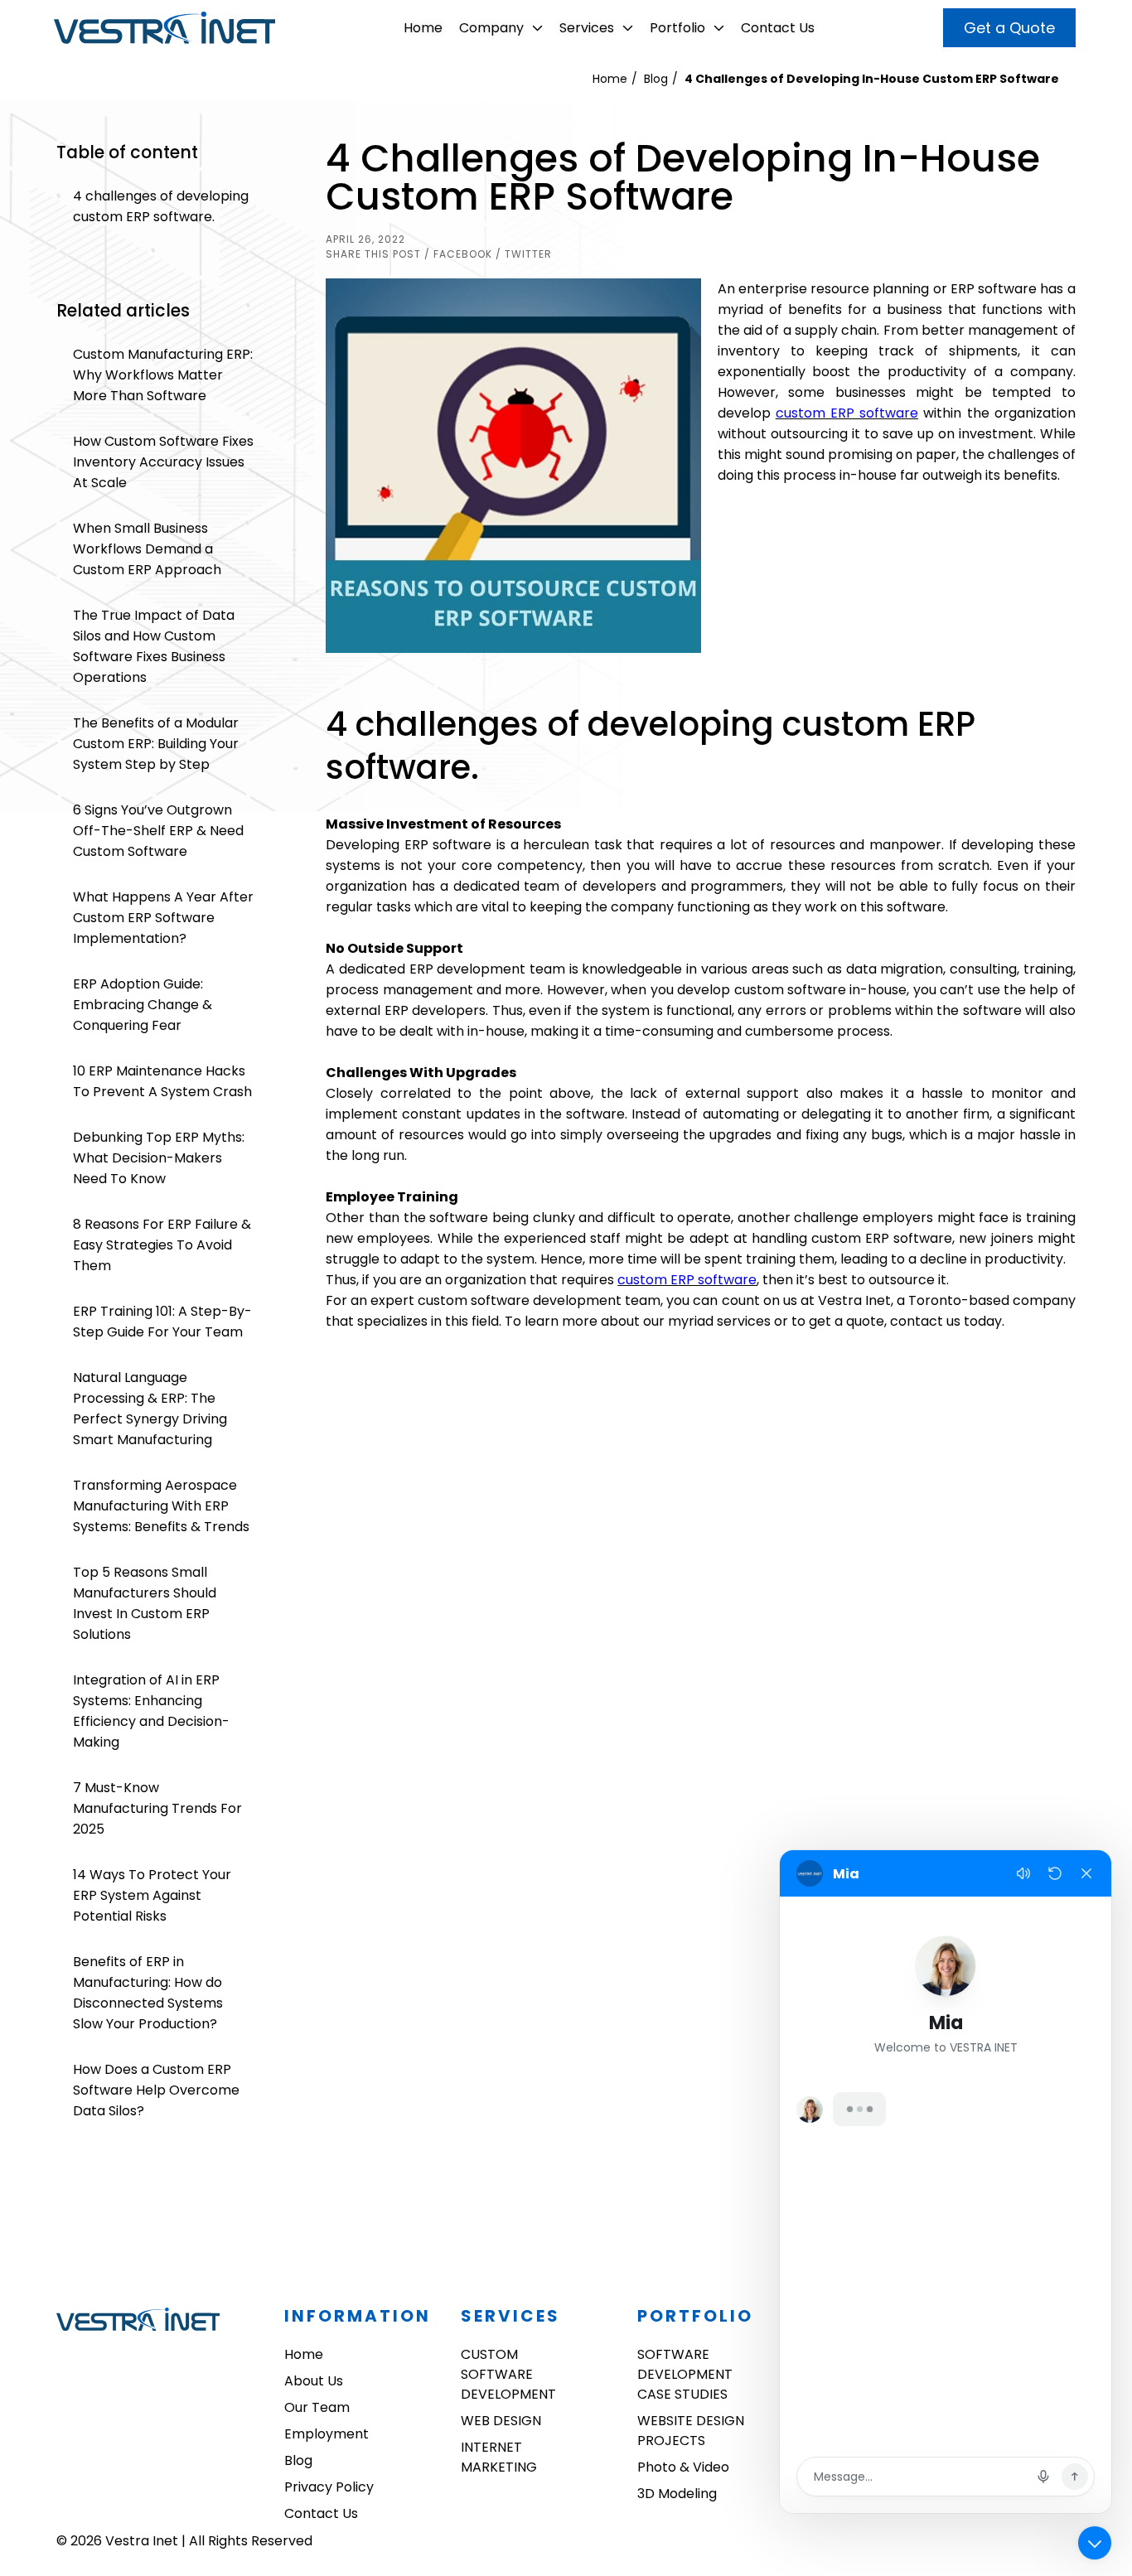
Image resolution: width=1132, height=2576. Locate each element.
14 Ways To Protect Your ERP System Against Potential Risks (152, 1895)
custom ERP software (847, 413)
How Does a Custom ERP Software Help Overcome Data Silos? (156, 2090)
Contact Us (778, 28)
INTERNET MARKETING (499, 2457)
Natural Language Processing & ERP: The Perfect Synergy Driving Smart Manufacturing (150, 1409)
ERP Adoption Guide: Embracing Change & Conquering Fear (143, 1005)
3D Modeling (677, 2494)
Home (423, 28)
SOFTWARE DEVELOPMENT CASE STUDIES (685, 2374)
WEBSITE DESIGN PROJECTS (691, 2431)
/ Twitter (524, 254)
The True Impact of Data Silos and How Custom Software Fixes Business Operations (154, 646)
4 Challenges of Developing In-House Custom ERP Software (872, 79)
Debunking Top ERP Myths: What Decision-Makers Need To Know (159, 1158)
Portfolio (677, 28)
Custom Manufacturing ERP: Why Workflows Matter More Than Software (163, 375)
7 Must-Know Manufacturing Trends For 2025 (157, 1808)
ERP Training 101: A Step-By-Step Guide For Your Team (162, 1322)
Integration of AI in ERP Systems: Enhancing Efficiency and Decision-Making (151, 1711)
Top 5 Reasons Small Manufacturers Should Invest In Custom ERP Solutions (145, 1603)
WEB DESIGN (501, 2421)
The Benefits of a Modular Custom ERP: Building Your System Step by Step (156, 744)
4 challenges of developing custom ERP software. (161, 206)
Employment (327, 2434)
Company (491, 28)
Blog (656, 79)
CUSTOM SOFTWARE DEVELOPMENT (508, 2374)
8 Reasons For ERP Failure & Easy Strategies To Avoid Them (162, 1245)
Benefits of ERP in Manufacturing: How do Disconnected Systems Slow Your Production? (148, 1993)
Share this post (373, 254)
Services (587, 28)
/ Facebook (458, 254)
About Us (314, 2381)
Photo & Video (683, 2467)
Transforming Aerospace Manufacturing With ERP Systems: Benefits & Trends (161, 1506)
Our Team (317, 2407)
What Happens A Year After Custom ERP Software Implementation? (163, 918)
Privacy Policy (329, 2487)
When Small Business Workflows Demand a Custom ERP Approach (147, 549)
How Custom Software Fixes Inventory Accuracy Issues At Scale (163, 462)
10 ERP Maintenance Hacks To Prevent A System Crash (162, 1081)
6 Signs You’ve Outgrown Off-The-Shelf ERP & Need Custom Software (158, 831)
